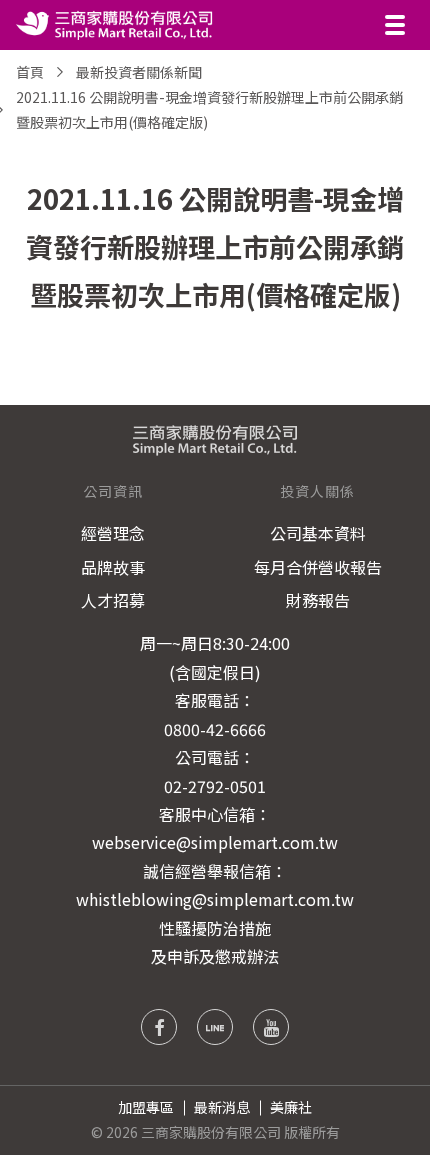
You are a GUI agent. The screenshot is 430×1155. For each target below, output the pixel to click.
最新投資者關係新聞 (139, 72)
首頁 (30, 72)
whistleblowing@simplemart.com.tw (215, 899)
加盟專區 (146, 1107)
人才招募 (113, 600)
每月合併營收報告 (318, 567)
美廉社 (291, 1107)
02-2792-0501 (215, 786)
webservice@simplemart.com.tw (215, 842)
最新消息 (222, 1107)
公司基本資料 (318, 533)
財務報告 (318, 600)
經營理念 (113, 533)
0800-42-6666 (215, 729)
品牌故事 (113, 567)
